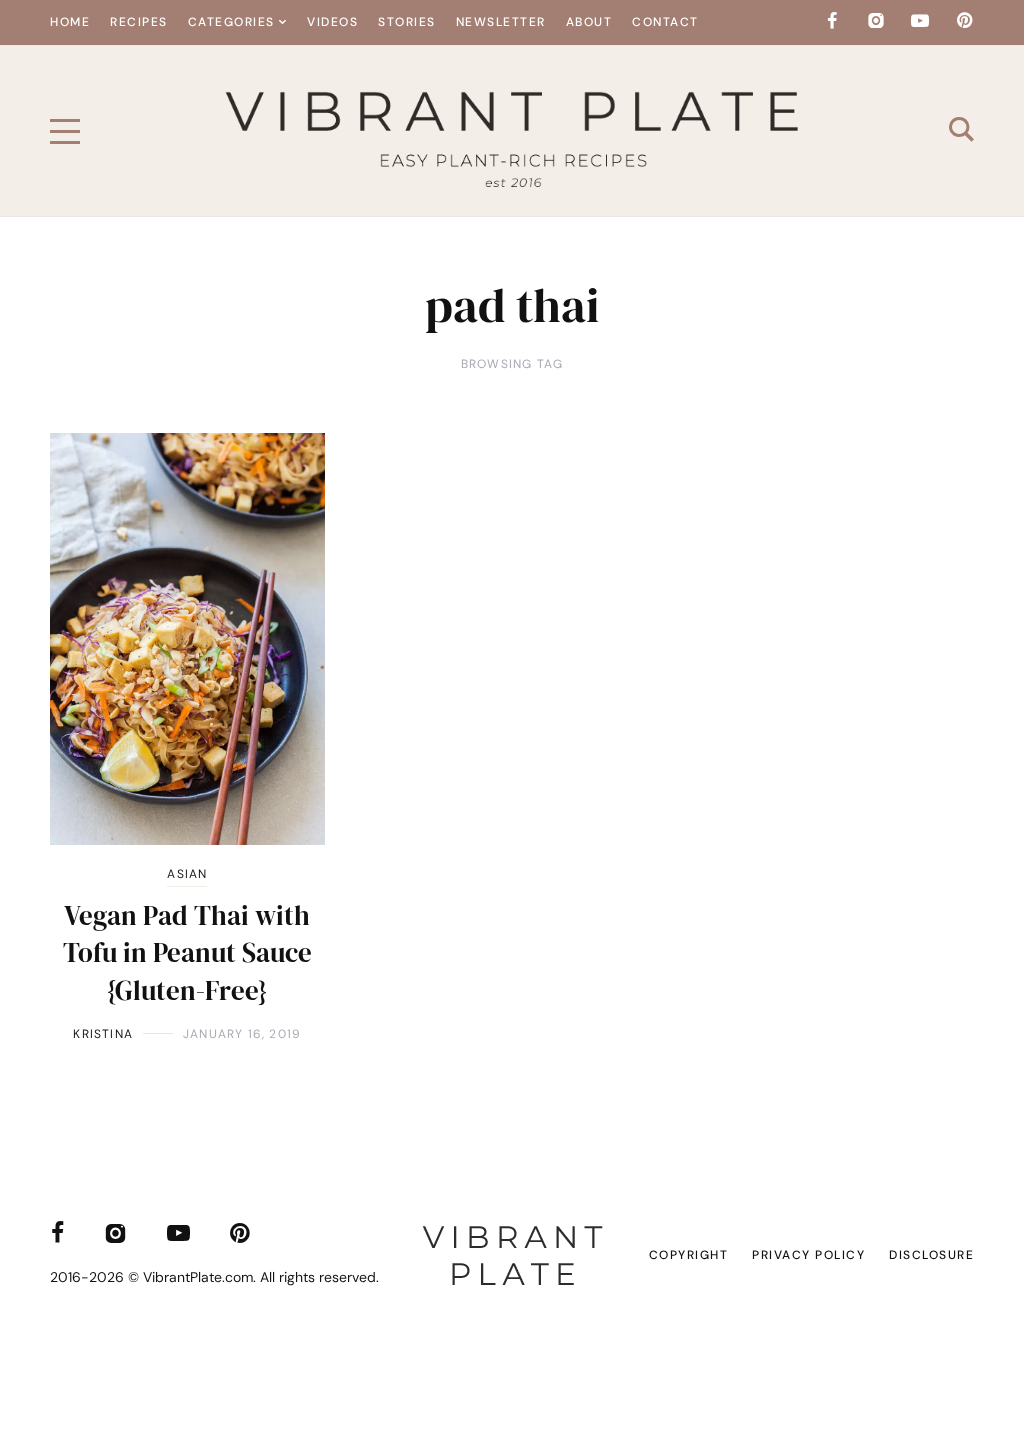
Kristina (103, 1034)
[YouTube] (920, 21)
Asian (187, 874)
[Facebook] (832, 21)
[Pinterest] (964, 21)
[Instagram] (876, 21)
